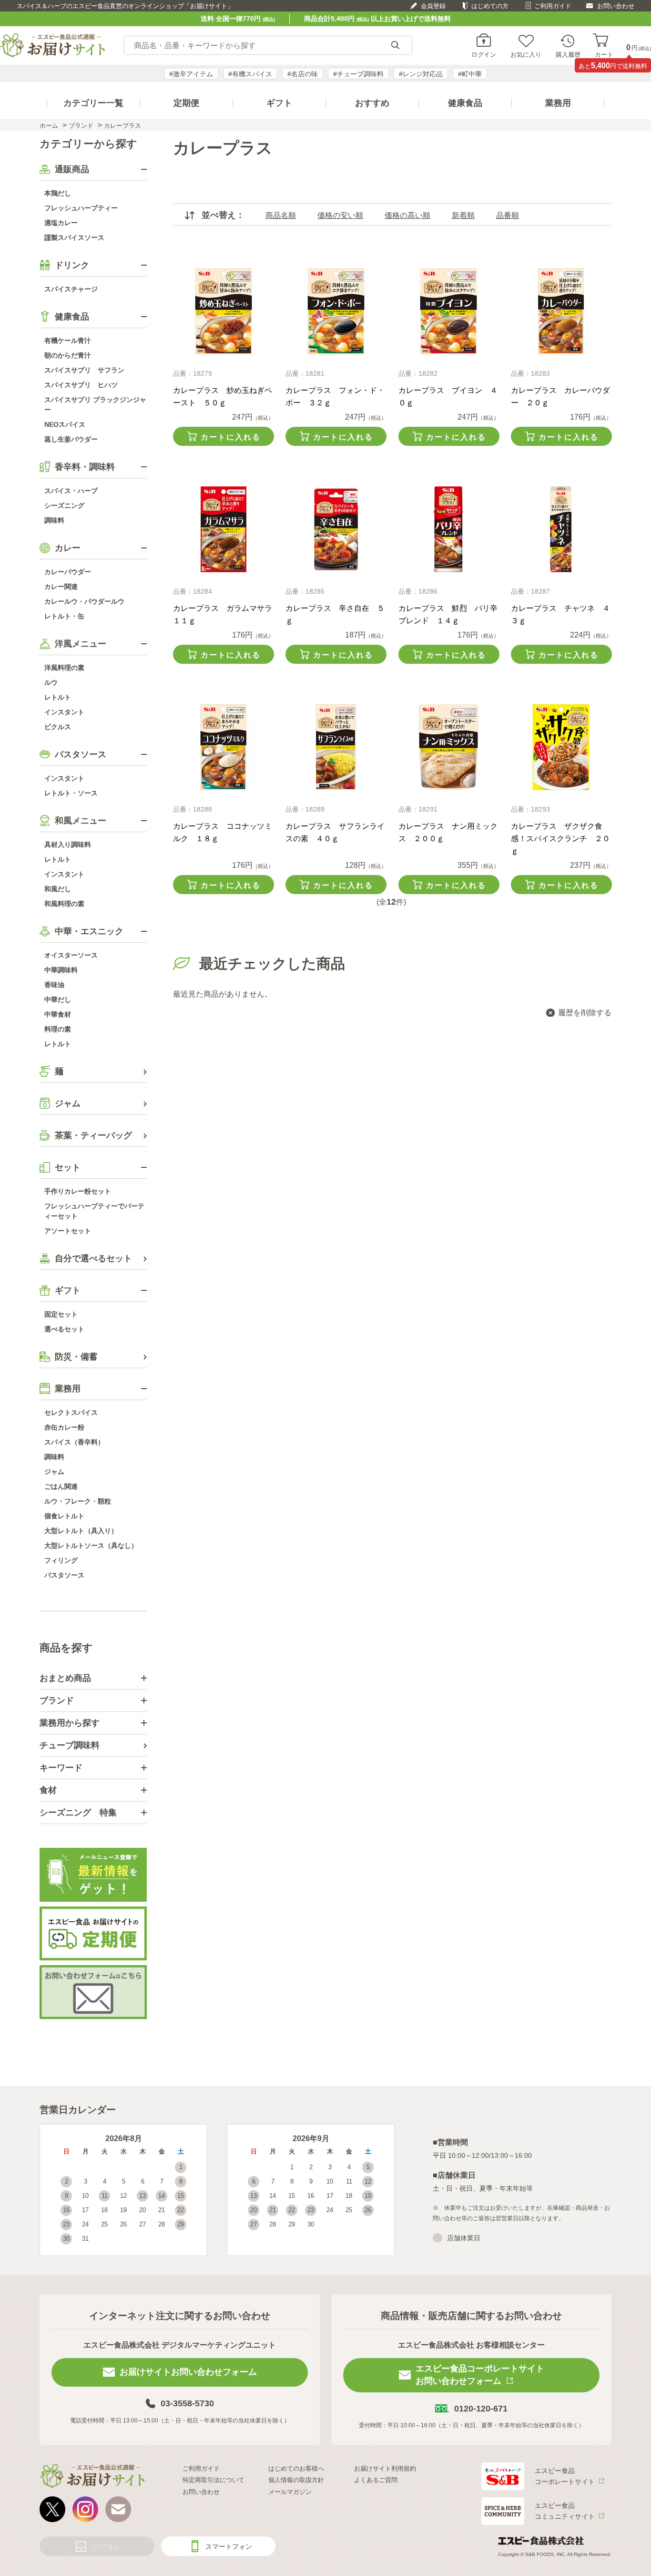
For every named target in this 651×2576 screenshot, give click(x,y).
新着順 (463, 215)
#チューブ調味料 (358, 74)
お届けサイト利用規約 (385, 2468)
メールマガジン (290, 2492)
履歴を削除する (585, 1013)
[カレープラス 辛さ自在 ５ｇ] (336, 529)
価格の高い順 (407, 215)
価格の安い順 (340, 215)
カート (604, 54)
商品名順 (281, 215)
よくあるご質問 (376, 2480)
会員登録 (433, 6)
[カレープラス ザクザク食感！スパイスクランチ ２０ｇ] (561, 747)
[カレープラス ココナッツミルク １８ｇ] (223, 747)
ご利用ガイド (553, 6)
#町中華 (470, 74)
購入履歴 (568, 54)
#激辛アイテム (191, 74)
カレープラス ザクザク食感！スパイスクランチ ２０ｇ (560, 839)
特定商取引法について (214, 2480)
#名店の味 (303, 74)
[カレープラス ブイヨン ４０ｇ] (449, 311)
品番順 (508, 215)
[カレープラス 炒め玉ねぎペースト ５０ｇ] (223, 311)
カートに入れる (231, 437)
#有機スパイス (250, 74)
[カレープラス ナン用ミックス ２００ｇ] (449, 747)
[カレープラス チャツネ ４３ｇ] (561, 529)
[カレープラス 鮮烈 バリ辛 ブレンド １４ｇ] (449, 529)
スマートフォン (229, 2546)
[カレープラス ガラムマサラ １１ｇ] (223, 529)
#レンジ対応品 (421, 74)
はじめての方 (490, 6)
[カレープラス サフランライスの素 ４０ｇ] (336, 747)
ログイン (484, 54)
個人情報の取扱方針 (296, 2480)
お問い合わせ (616, 6)
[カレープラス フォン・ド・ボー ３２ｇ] (336, 311)
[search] (395, 46)
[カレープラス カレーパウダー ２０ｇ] (561, 311)
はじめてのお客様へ (296, 2468)
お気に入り (526, 54)
